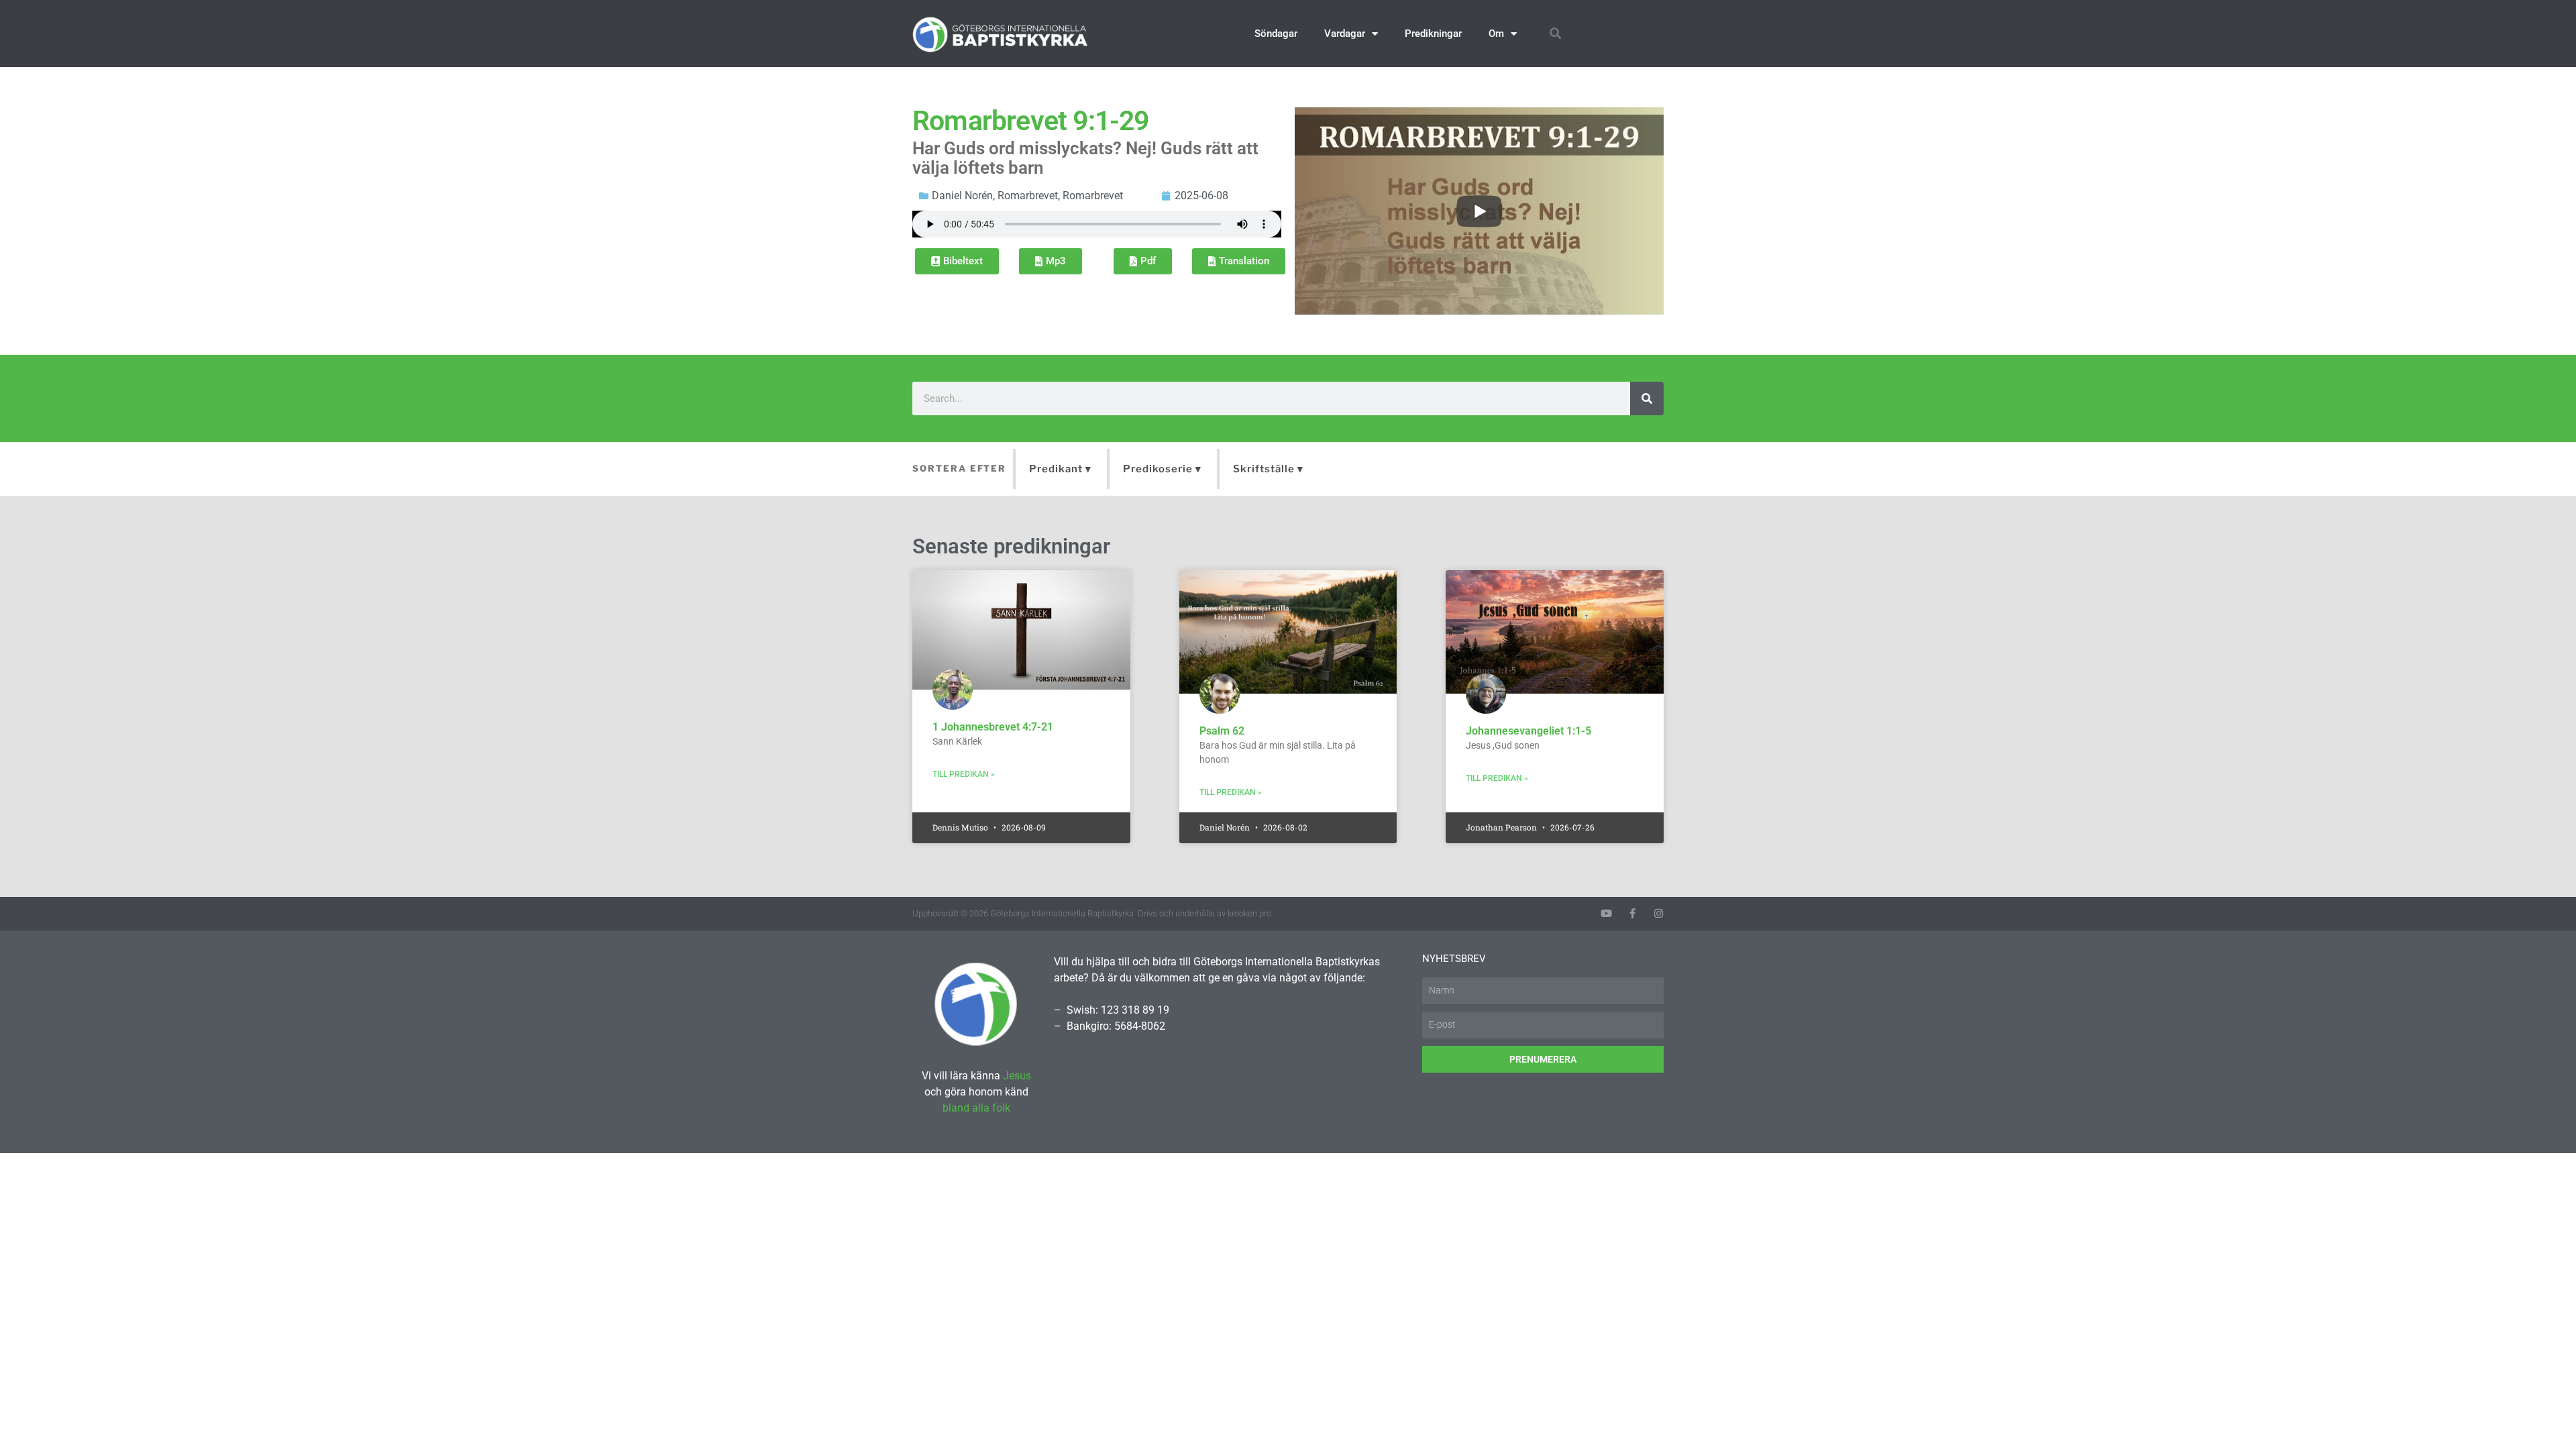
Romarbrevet (1028, 196)
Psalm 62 (1222, 731)
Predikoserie (1158, 469)
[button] (1555, 34)
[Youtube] (1606, 913)
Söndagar (1276, 34)
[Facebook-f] (1632, 913)
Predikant (1056, 469)
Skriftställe (1264, 469)
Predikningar (1433, 34)
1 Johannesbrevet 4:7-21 (993, 727)
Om (1496, 34)
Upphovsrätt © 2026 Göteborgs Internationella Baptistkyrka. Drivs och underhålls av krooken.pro (1092, 913)
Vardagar (1345, 34)
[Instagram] (1659, 913)
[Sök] (1647, 398)
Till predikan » (964, 774)
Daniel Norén (962, 196)
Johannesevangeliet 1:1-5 (1528, 731)
